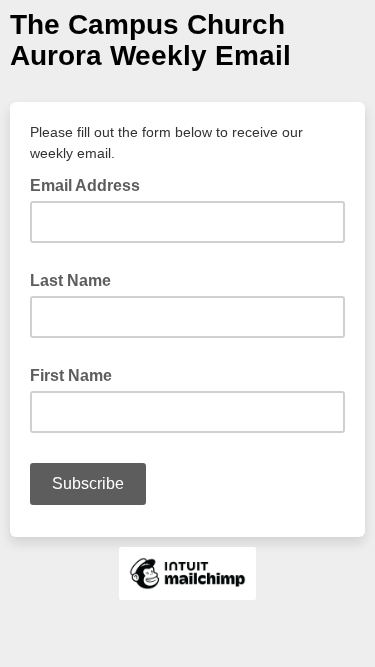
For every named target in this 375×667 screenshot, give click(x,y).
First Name (71, 375)
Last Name (70, 280)
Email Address (91, 184)
